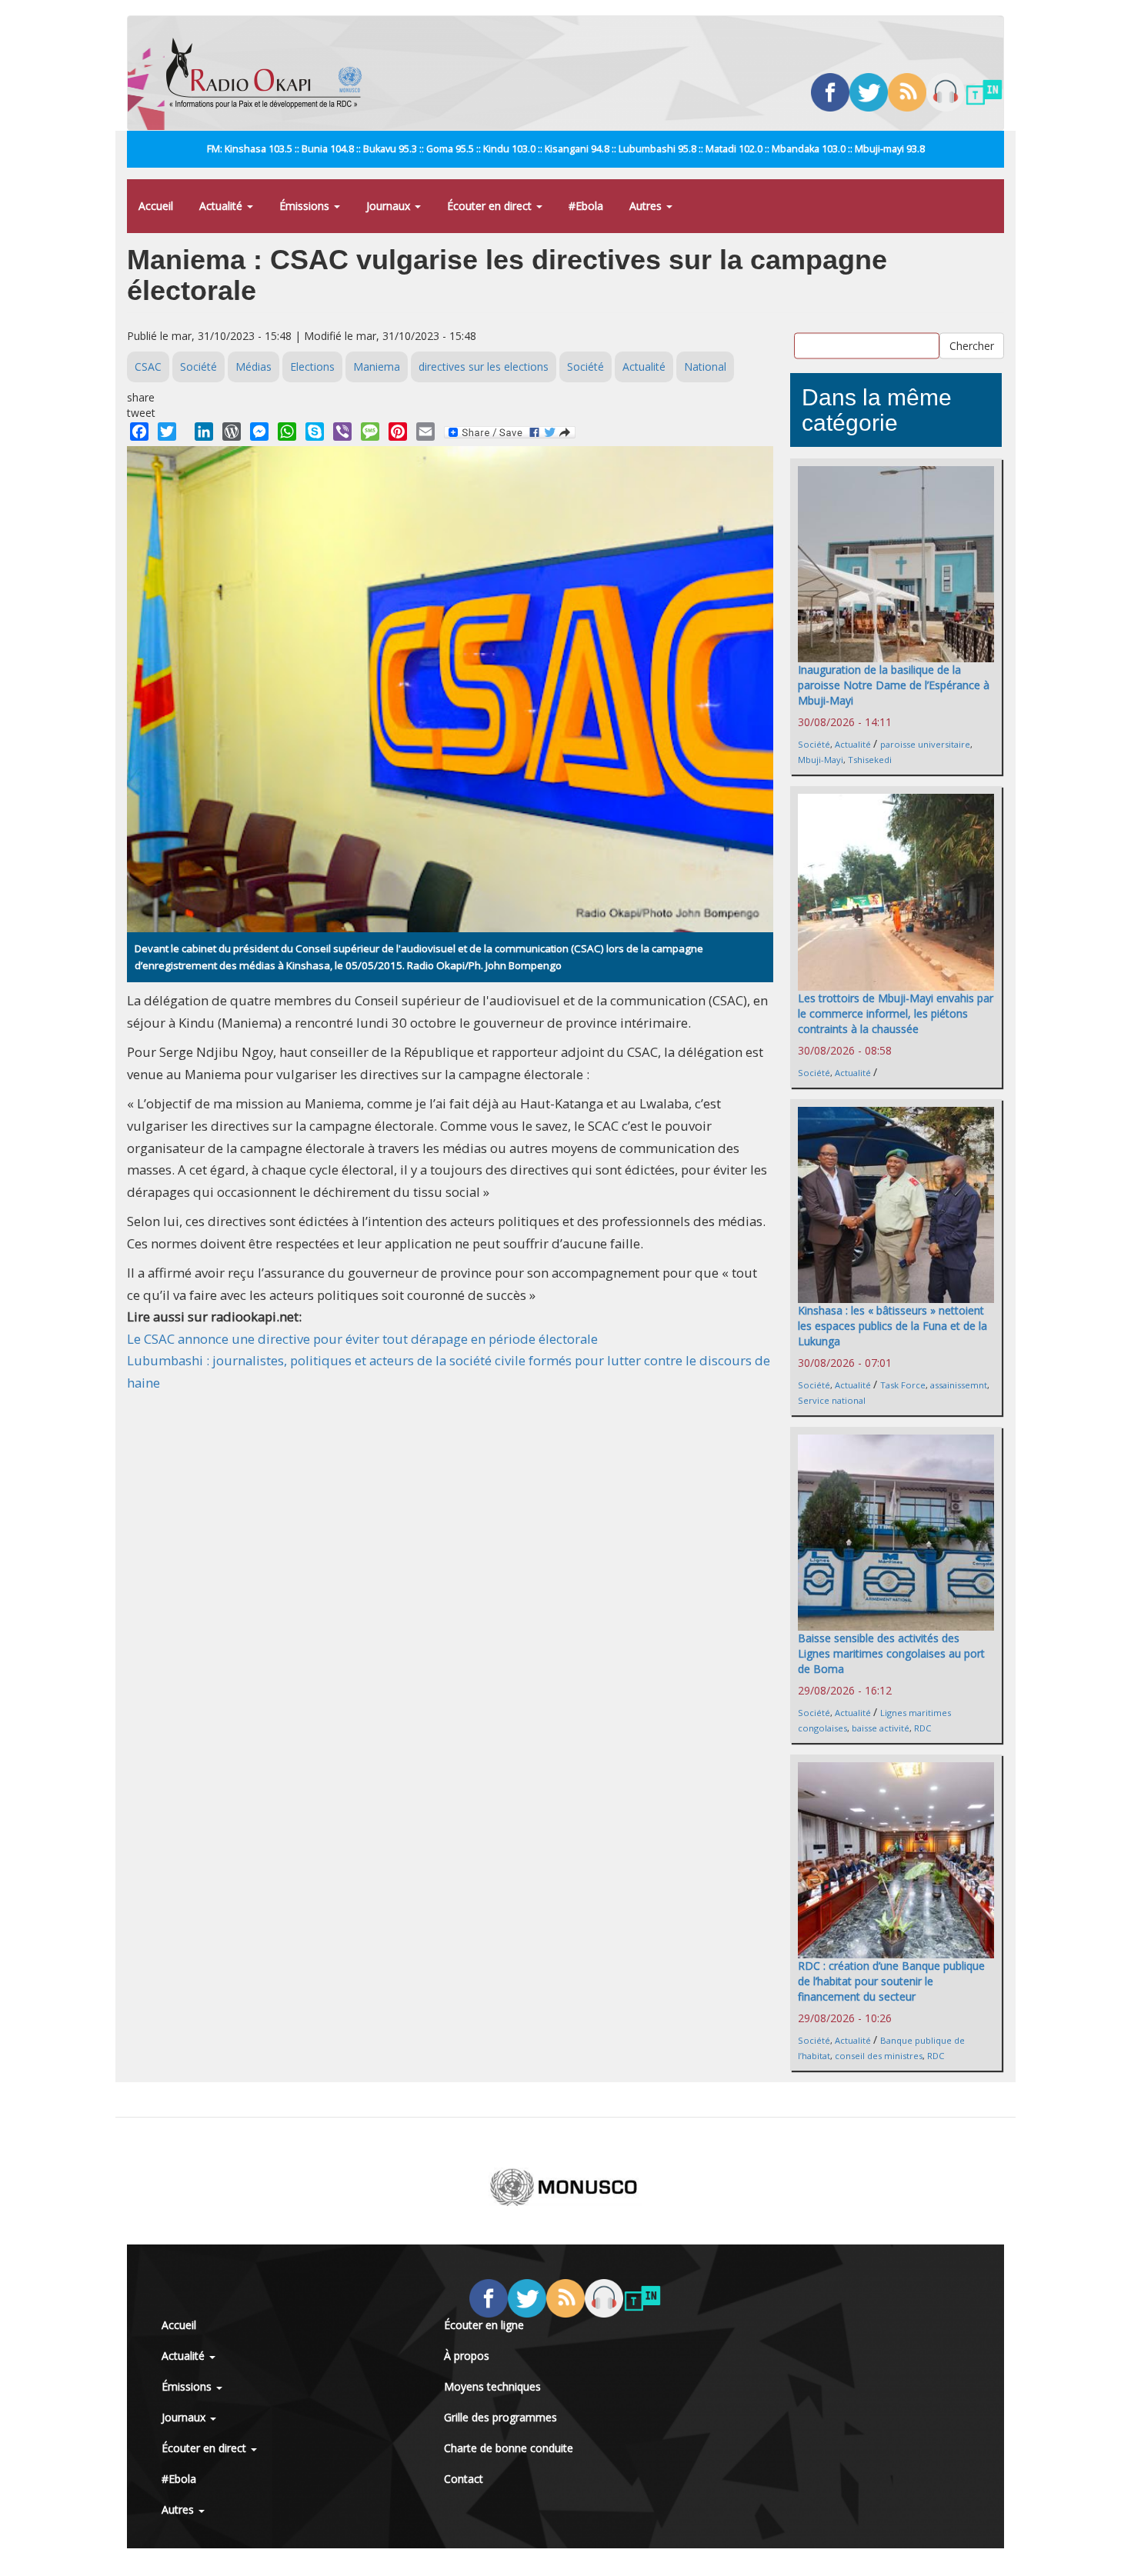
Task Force (903, 1385)
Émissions (306, 206)
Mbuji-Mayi (821, 760)
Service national (832, 1400)
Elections (312, 367)
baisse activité (881, 1728)
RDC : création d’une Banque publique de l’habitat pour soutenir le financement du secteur (891, 1981)
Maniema (377, 367)
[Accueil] (270, 73)
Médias (254, 367)
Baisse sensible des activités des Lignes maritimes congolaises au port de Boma (891, 1653)
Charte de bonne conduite (509, 2448)
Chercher (972, 345)
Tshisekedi (870, 760)
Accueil (156, 206)
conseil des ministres (879, 2056)
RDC (922, 1728)
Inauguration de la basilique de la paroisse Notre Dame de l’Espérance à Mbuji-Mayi (894, 685)
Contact (464, 2479)
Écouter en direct (491, 206)
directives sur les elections (484, 367)
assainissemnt (959, 1385)
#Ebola (586, 206)
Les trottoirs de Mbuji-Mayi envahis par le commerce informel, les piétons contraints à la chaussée (896, 1013)
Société (199, 367)
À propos (467, 2356)
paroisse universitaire (925, 744)
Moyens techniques (492, 2386)
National (705, 367)
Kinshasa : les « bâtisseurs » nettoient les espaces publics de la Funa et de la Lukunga (892, 1326)
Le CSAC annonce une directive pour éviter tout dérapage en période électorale (362, 1339)
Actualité (222, 206)
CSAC (148, 367)
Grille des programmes (500, 2417)
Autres (647, 206)
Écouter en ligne (484, 2325)
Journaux (390, 206)
